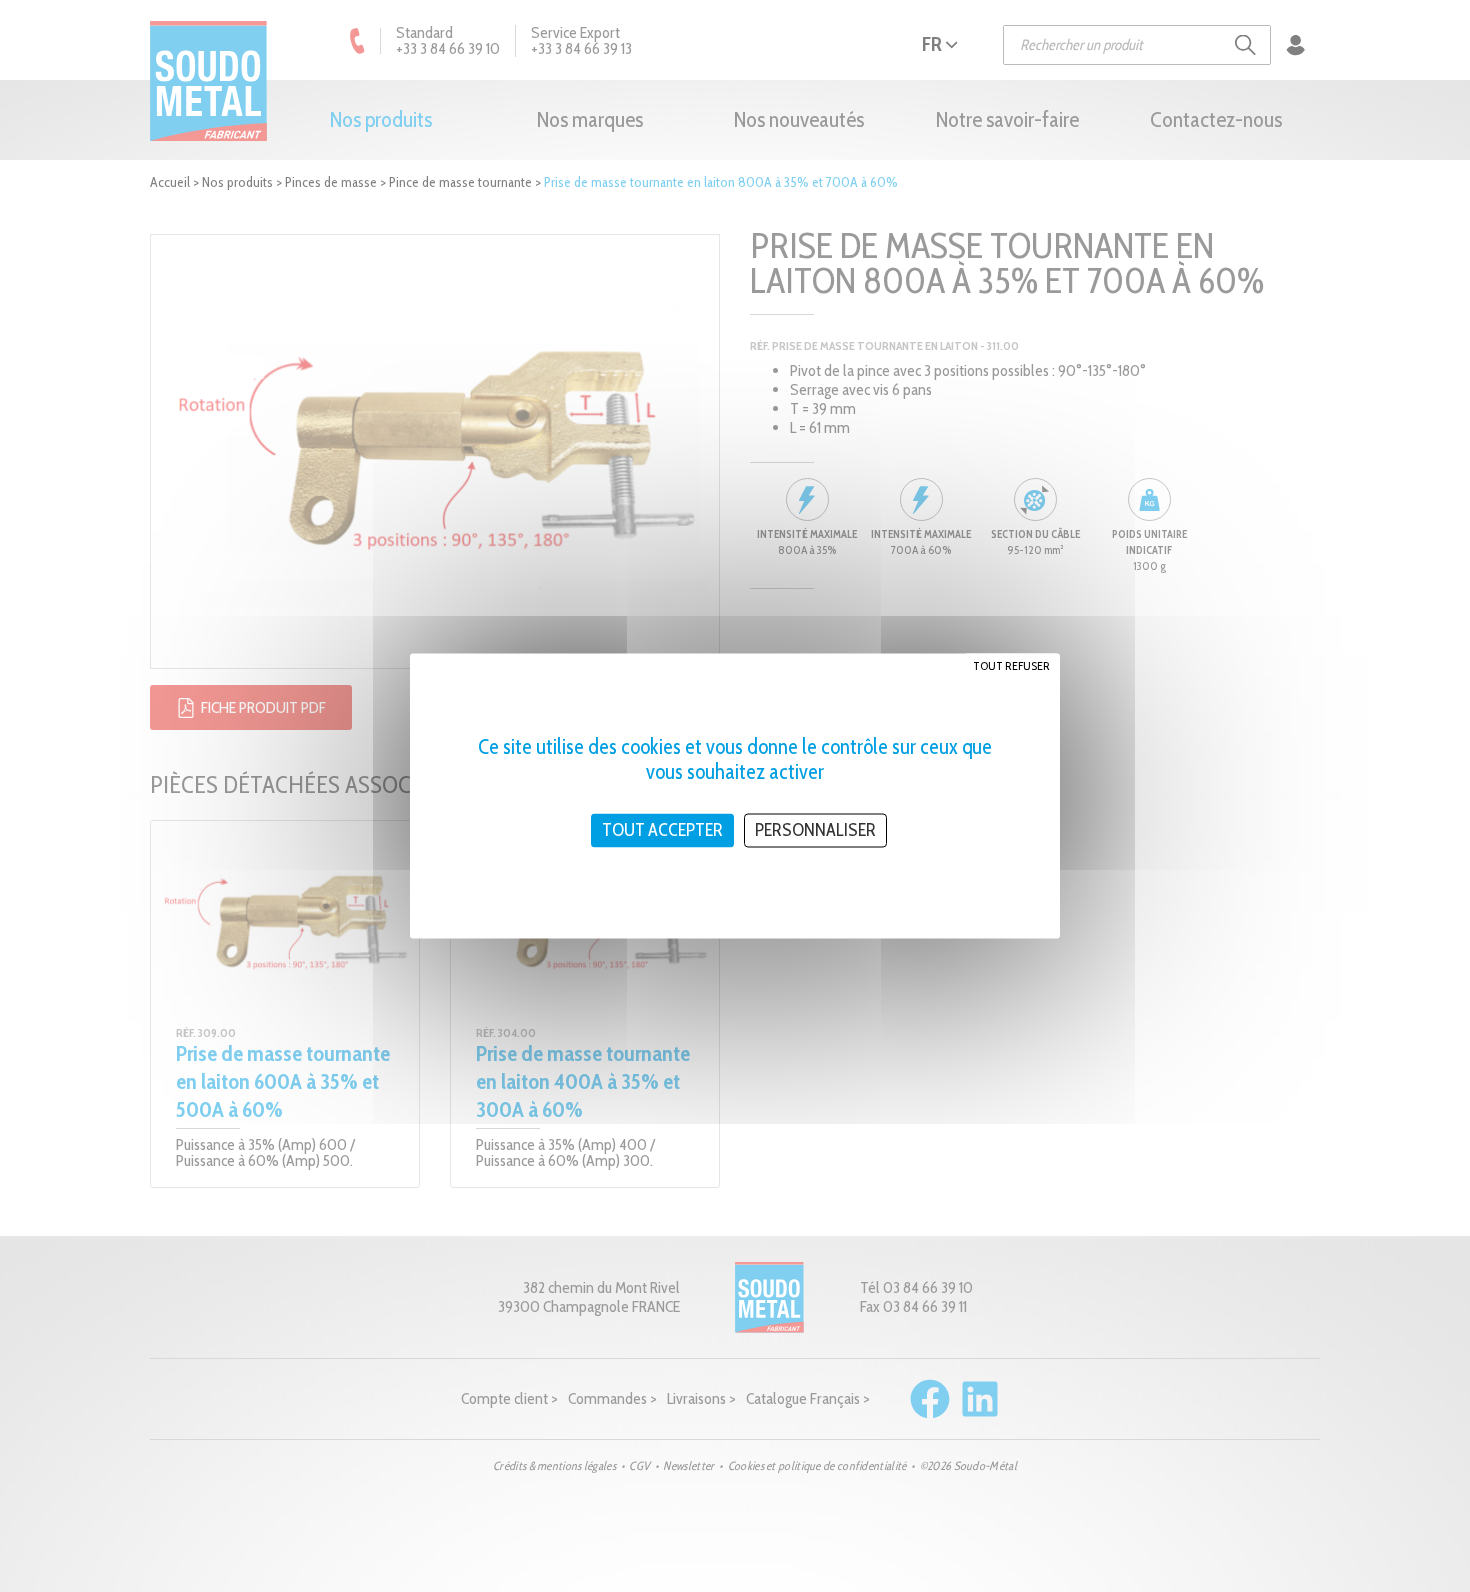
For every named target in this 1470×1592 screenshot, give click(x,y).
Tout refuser (1011, 665)
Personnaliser (815, 830)
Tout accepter (662, 830)
